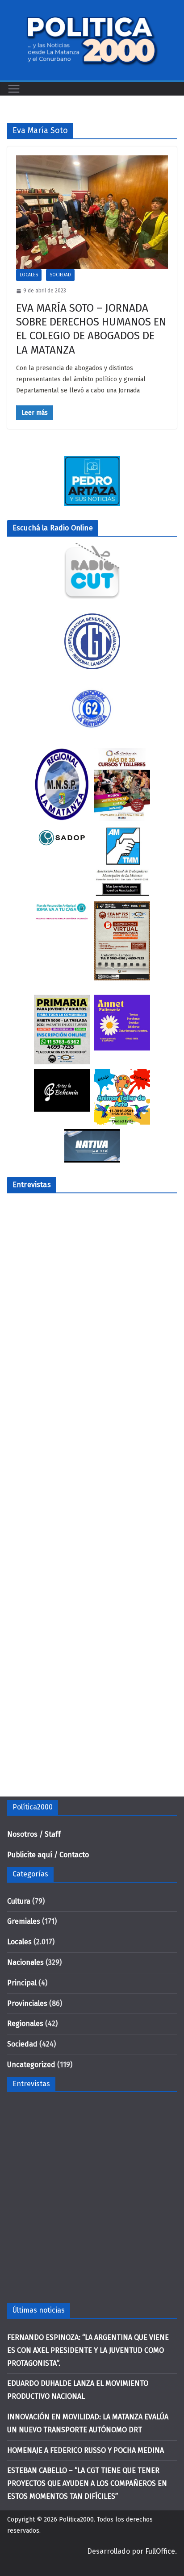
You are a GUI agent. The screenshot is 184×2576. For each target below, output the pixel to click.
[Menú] (14, 89)
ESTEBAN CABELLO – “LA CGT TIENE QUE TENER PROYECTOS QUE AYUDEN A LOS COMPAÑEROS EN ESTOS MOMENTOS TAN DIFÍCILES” (87, 2483)
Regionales (25, 2024)
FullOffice (160, 2551)
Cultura (19, 1901)
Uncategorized (31, 2065)
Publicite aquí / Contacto (48, 1855)
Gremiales (24, 1921)
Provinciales (27, 2003)
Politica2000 (76, 2520)
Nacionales (25, 1962)
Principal (22, 1983)
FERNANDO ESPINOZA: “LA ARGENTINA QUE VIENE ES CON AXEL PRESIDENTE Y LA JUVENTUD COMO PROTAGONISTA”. (88, 2350)
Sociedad (60, 275)
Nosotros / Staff (34, 1834)
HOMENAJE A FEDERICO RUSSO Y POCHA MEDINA (86, 2450)
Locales (29, 275)
